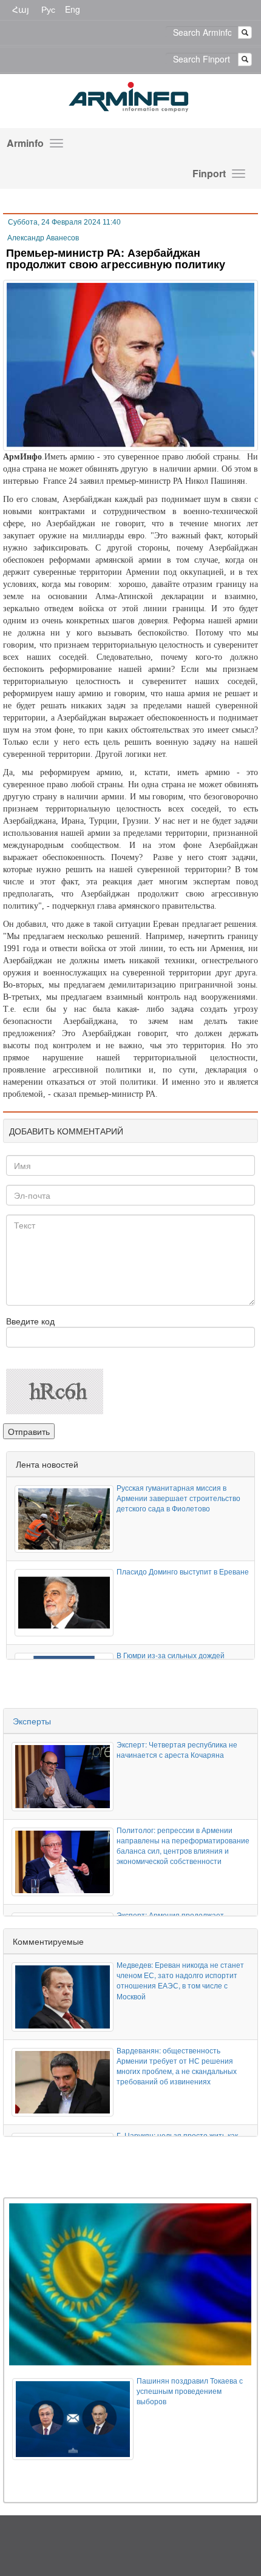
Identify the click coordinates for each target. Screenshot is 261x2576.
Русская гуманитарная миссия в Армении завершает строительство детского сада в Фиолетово (178, 1498)
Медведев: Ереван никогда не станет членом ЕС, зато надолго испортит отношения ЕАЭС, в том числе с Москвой (180, 1980)
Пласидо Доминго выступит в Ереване (183, 1571)
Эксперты (32, 1721)
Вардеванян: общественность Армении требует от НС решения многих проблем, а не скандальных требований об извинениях (177, 2066)
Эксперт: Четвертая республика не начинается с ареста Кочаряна (177, 1749)
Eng (73, 9)
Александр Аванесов (43, 238)
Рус (48, 9)
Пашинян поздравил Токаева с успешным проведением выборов (190, 2391)
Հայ (21, 9)
